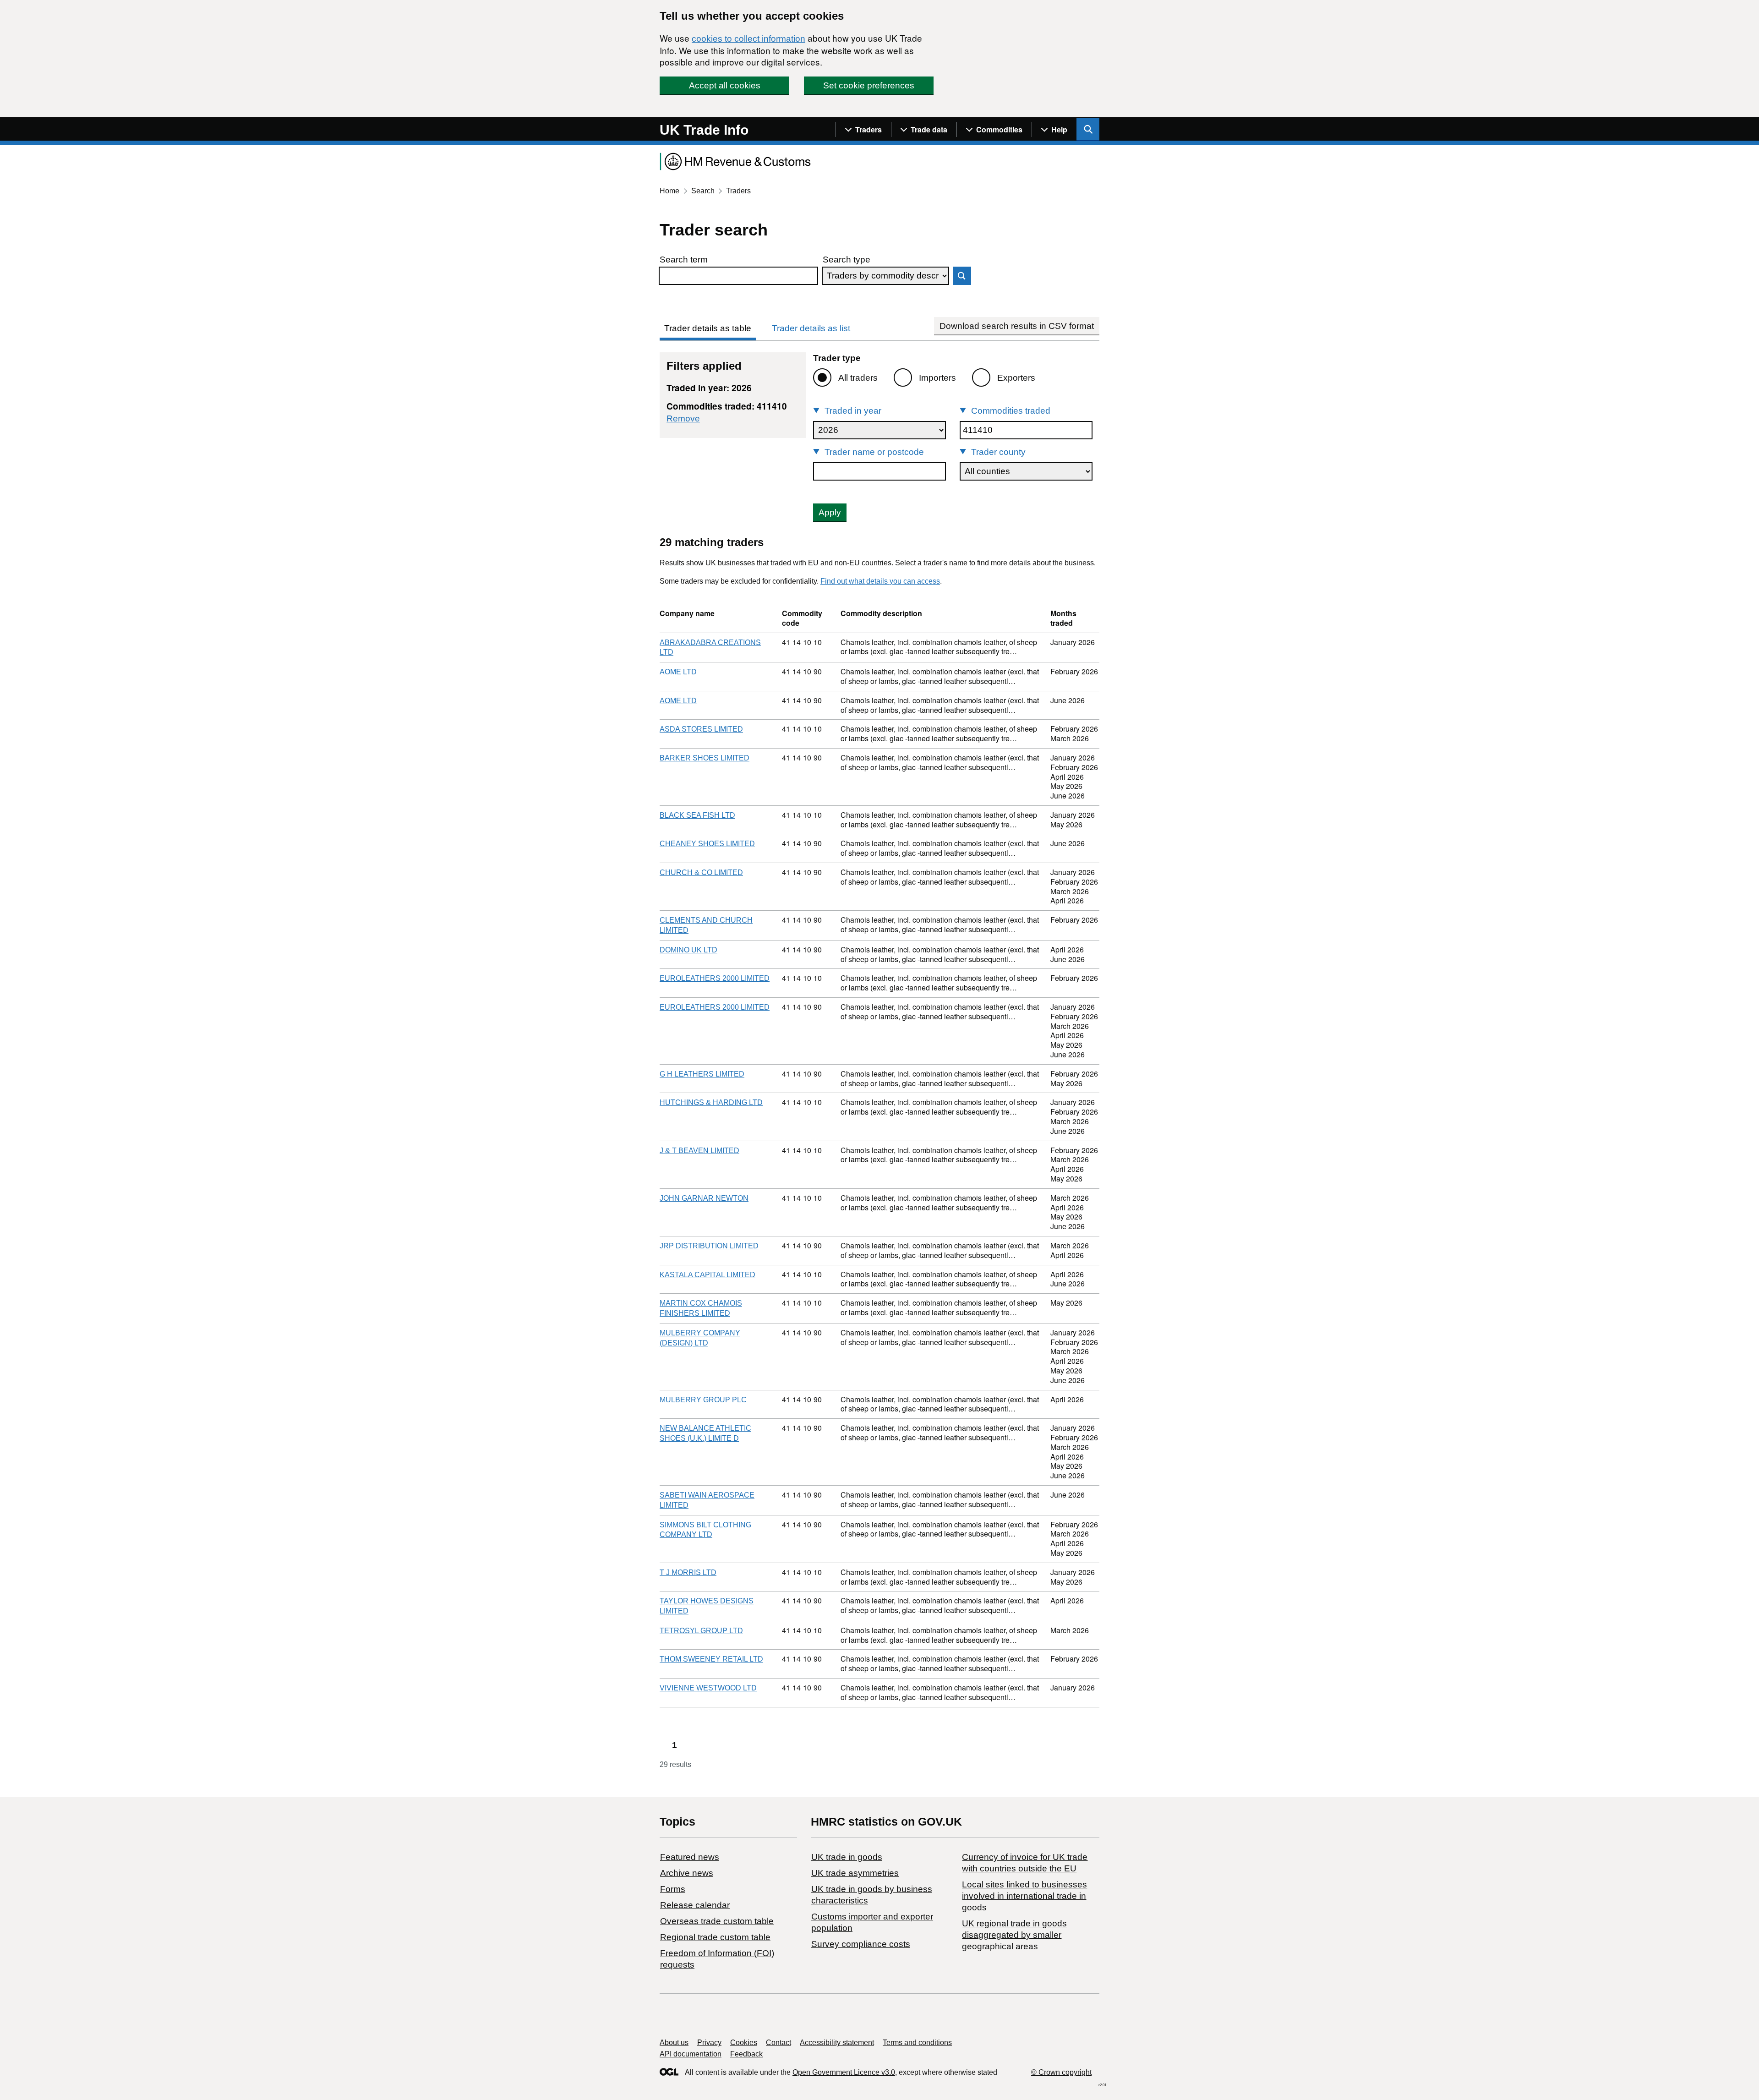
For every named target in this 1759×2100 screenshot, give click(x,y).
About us (674, 2043)
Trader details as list (811, 328)
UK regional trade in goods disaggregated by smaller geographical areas (1014, 1935)
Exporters (1016, 378)
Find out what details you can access (880, 581)
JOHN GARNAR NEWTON (704, 1198)
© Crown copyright (1061, 2072)
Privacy (709, 2043)
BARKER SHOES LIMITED (705, 758)
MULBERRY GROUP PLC (703, 1400)
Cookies (744, 2043)
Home (669, 191)
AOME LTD (678, 672)
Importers (937, 378)
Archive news (687, 1873)
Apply (830, 512)
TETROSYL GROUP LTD (701, 1631)
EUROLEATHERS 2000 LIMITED (715, 978)
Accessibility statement (837, 2043)
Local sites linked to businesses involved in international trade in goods (1024, 1896)
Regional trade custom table (715, 1937)
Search (703, 191)
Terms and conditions (917, 2043)
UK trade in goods (847, 1857)
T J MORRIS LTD (688, 1572)
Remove (683, 418)
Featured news (690, 1857)
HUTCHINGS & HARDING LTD (711, 1102)
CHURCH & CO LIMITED (701, 872)
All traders (858, 378)
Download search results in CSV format (1017, 326)
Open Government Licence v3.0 (844, 2072)
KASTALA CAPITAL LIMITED (707, 1275)
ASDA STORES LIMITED (701, 729)
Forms (673, 1889)
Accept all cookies (725, 85)
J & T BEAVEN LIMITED (699, 1151)
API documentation (691, 2054)
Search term (684, 260)
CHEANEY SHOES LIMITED (707, 844)
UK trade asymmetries (855, 1873)
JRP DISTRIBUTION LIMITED (709, 1246)
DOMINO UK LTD (688, 950)
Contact (778, 2043)
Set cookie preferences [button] (869, 85)
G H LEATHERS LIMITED (702, 1074)
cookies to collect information (748, 39)
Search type (847, 260)
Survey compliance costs (861, 1944)
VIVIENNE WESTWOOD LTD (708, 1688)
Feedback (746, 2054)
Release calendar (695, 1905)
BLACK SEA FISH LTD (697, 815)
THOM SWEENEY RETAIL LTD (711, 1659)
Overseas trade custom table (717, 1921)
